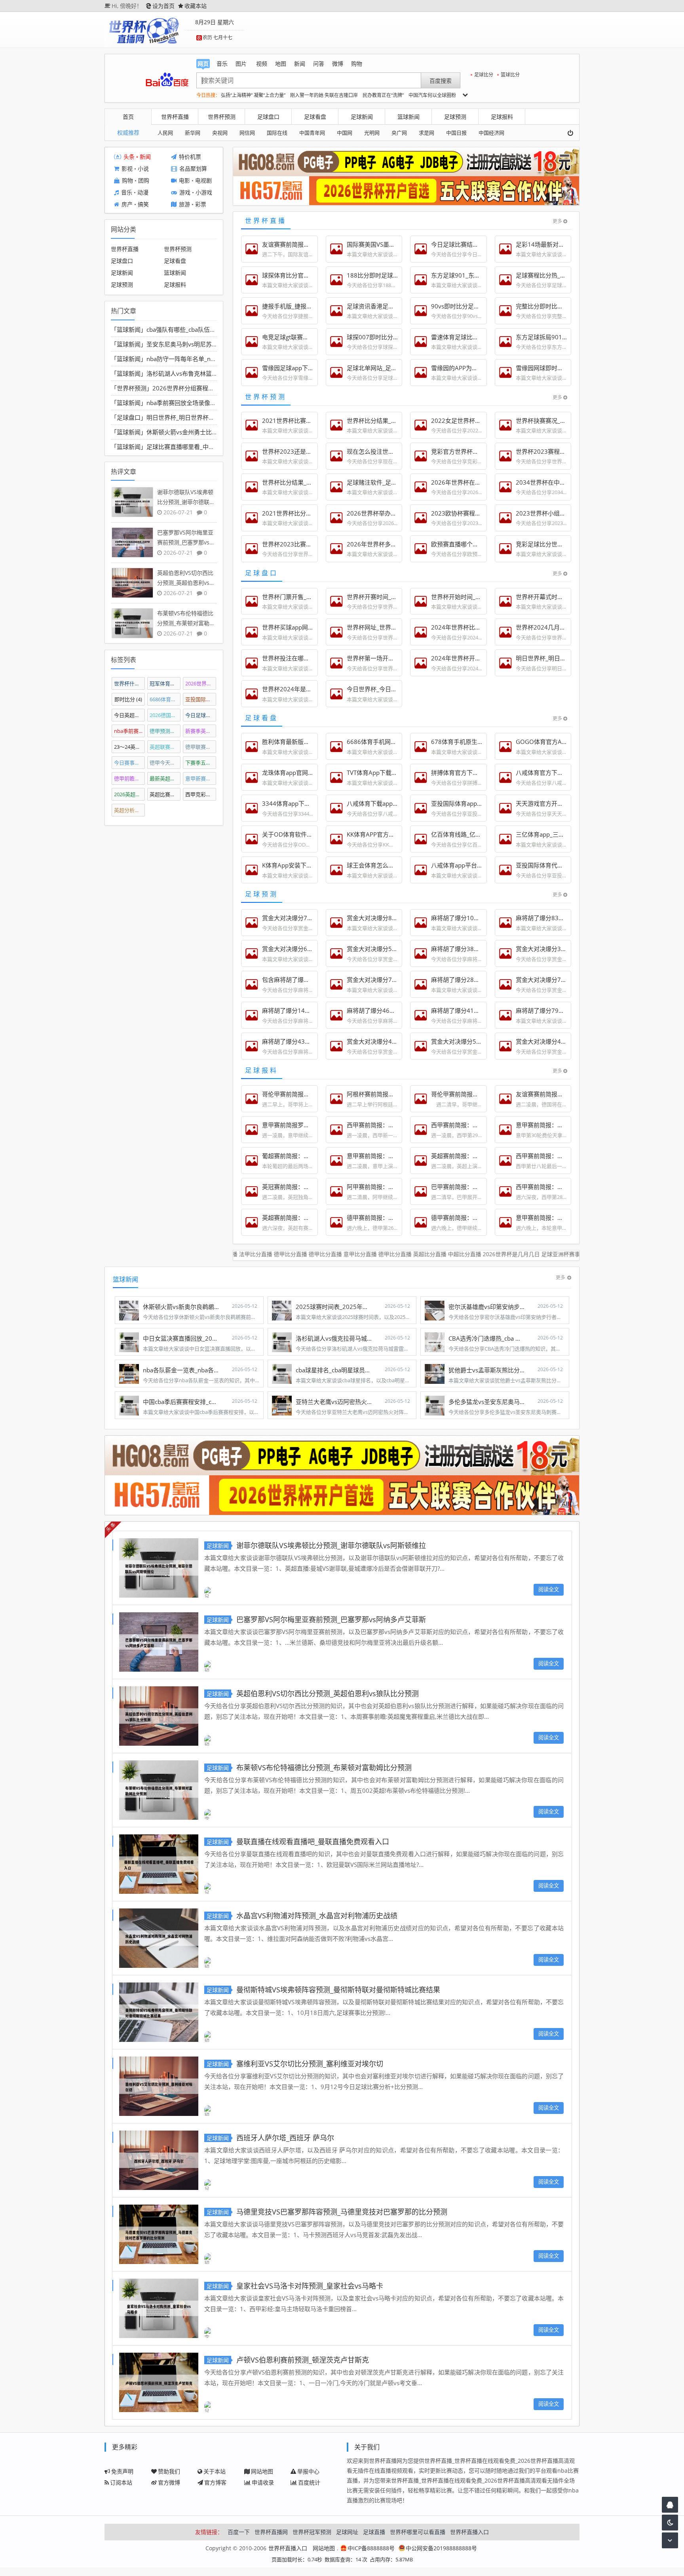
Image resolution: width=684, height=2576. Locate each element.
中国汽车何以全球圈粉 (432, 95)
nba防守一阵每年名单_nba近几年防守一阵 (203, 359)
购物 (127, 181)
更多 (557, 221)
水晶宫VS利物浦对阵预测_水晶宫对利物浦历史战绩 (317, 1916)
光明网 (372, 133)
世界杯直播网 (271, 2532)
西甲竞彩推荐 (201, 794)
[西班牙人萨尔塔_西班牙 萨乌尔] (159, 2159)
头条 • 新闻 (137, 157)
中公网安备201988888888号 (441, 2548)
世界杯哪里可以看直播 (418, 2532)
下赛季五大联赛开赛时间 (201, 762)
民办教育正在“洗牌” (383, 95)
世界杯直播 (175, 117)
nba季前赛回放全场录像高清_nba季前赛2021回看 (213, 403)
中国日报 (456, 133)
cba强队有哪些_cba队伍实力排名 (190, 329)
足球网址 (347, 2532)
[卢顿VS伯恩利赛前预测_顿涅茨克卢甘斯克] (159, 2381)
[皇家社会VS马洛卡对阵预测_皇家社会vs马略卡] (159, 2307)
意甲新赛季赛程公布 (201, 778)
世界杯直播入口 (469, 2532)
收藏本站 (196, 6)
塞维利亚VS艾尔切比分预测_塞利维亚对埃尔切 (310, 2064)
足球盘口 (268, 117)
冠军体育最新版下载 (165, 683)
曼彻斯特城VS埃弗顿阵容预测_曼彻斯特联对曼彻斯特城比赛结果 (338, 1990)
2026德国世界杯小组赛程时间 (165, 715)
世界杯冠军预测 (312, 2532)
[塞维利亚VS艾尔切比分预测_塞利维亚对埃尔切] (159, 2085)
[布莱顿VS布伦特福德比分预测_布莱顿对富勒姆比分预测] (159, 1789)
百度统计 (309, 2482)
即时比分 (128, 699)
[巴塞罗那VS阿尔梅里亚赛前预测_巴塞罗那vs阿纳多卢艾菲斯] (159, 1641)
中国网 (345, 133)
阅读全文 (549, 1589)
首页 (128, 117)
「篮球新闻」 (129, 329)
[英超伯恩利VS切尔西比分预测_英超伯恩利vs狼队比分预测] (159, 1715)
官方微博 (169, 2482)
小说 (143, 169)
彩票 (201, 205)
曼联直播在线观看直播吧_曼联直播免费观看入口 (313, 1842)
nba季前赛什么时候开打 (130, 731)
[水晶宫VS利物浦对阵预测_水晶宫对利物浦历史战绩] (159, 1937)
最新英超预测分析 (165, 778)
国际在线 (277, 133)
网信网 (247, 133)
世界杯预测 (222, 117)
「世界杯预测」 (132, 388)
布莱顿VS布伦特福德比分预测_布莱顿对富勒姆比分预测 (324, 1767)
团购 (144, 181)
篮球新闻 (408, 117)
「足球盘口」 (129, 417)
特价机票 (190, 157)
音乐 (127, 193)
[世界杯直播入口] (144, 30)
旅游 (184, 205)
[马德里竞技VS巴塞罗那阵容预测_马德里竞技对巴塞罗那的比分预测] (159, 2233)
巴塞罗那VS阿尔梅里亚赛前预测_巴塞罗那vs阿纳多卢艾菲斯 (331, 1619)
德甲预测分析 (165, 731)
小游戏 (204, 193)
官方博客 (215, 2482)
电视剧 (203, 181)
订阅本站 (121, 2482)
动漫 (143, 193)
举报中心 (308, 2471)
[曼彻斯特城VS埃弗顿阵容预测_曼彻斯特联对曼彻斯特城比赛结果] (159, 2011)
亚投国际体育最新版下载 (201, 699)
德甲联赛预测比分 (201, 746)
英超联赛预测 (165, 746)
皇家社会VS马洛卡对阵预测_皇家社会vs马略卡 (310, 2286)
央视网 (220, 133)
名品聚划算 (193, 169)
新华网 (193, 133)
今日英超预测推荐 (130, 715)
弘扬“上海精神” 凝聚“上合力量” (253, 95)
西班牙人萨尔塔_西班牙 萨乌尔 (285, 2138)
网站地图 (262, 2471)
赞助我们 (169, 2471)
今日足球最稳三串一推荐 (201, 715)
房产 (127, 205)
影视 (127, 169)
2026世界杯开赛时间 (201, 683)
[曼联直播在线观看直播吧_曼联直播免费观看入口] (159, 1863)
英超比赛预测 (165, 794)
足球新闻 (362, 117)
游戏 (185, 193)
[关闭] (573, 133)
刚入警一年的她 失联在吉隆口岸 (324, 95)
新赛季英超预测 (201, 731)
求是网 (427, 133)
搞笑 (143, 205)
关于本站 (215, 2471)
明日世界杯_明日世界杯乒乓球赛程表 (195, 417)
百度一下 (239, 2532)
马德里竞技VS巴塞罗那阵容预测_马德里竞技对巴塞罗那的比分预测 (342, 2212)
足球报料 (502, 117)
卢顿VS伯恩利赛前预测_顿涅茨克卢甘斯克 (303, 2360)
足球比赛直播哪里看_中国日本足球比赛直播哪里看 (213, 447)
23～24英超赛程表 (130, 746)
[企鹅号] (670, 2505)
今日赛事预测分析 (130, 762)
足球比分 (484, 75)
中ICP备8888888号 (371, 2548)
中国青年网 (312, 133)
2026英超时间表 (130, 794)
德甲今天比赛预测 (165, 762)
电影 (184, 181)
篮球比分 (510, 75)
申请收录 (263, 2482)
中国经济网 (491, 133)
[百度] (167, 80)
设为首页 (163, 6)
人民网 (165, 133)
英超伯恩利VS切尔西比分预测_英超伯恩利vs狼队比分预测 (328, 1693)
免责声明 (122, 2471)
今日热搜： (208, 95)
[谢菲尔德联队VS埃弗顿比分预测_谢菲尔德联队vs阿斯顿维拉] (159, 1567)
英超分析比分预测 (130, 810)
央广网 (399, 133)
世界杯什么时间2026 (130, 683)
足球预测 (455, 117)
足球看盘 (315, 117)
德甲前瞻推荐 (130, 778)
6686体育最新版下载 (165, 699)
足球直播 (374, 2532)
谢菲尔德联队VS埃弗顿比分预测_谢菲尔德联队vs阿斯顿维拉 (331, 1545)
